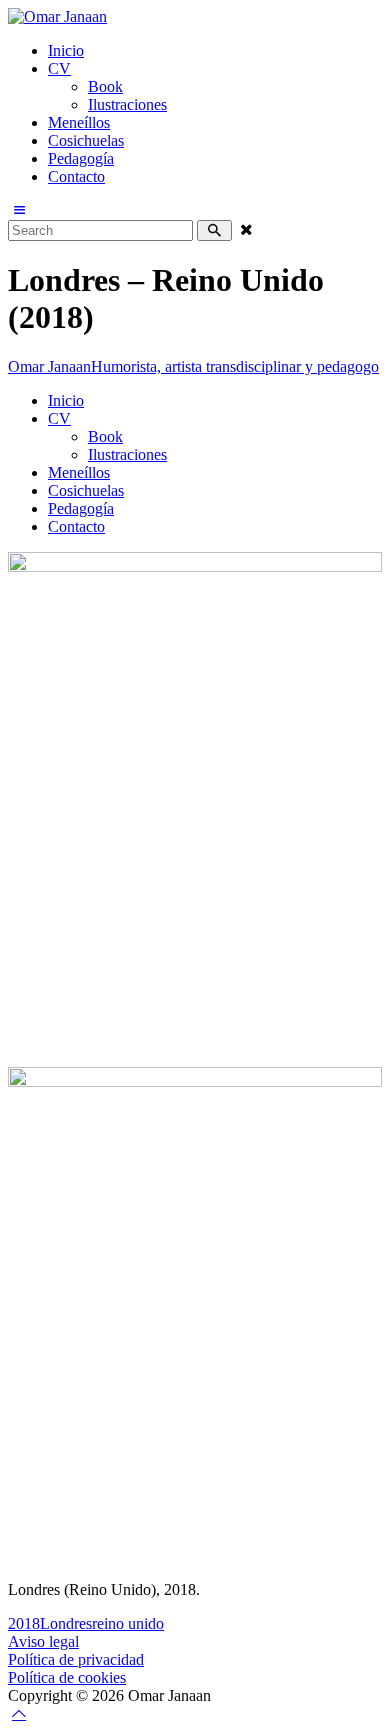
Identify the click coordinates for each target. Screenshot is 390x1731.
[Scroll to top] (19, 1713)
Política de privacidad (76, 1659)
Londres (66, 1623)
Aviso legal (43, 1641)
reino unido (128, 1623)
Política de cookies (67, 1677)
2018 (24, 1623)
